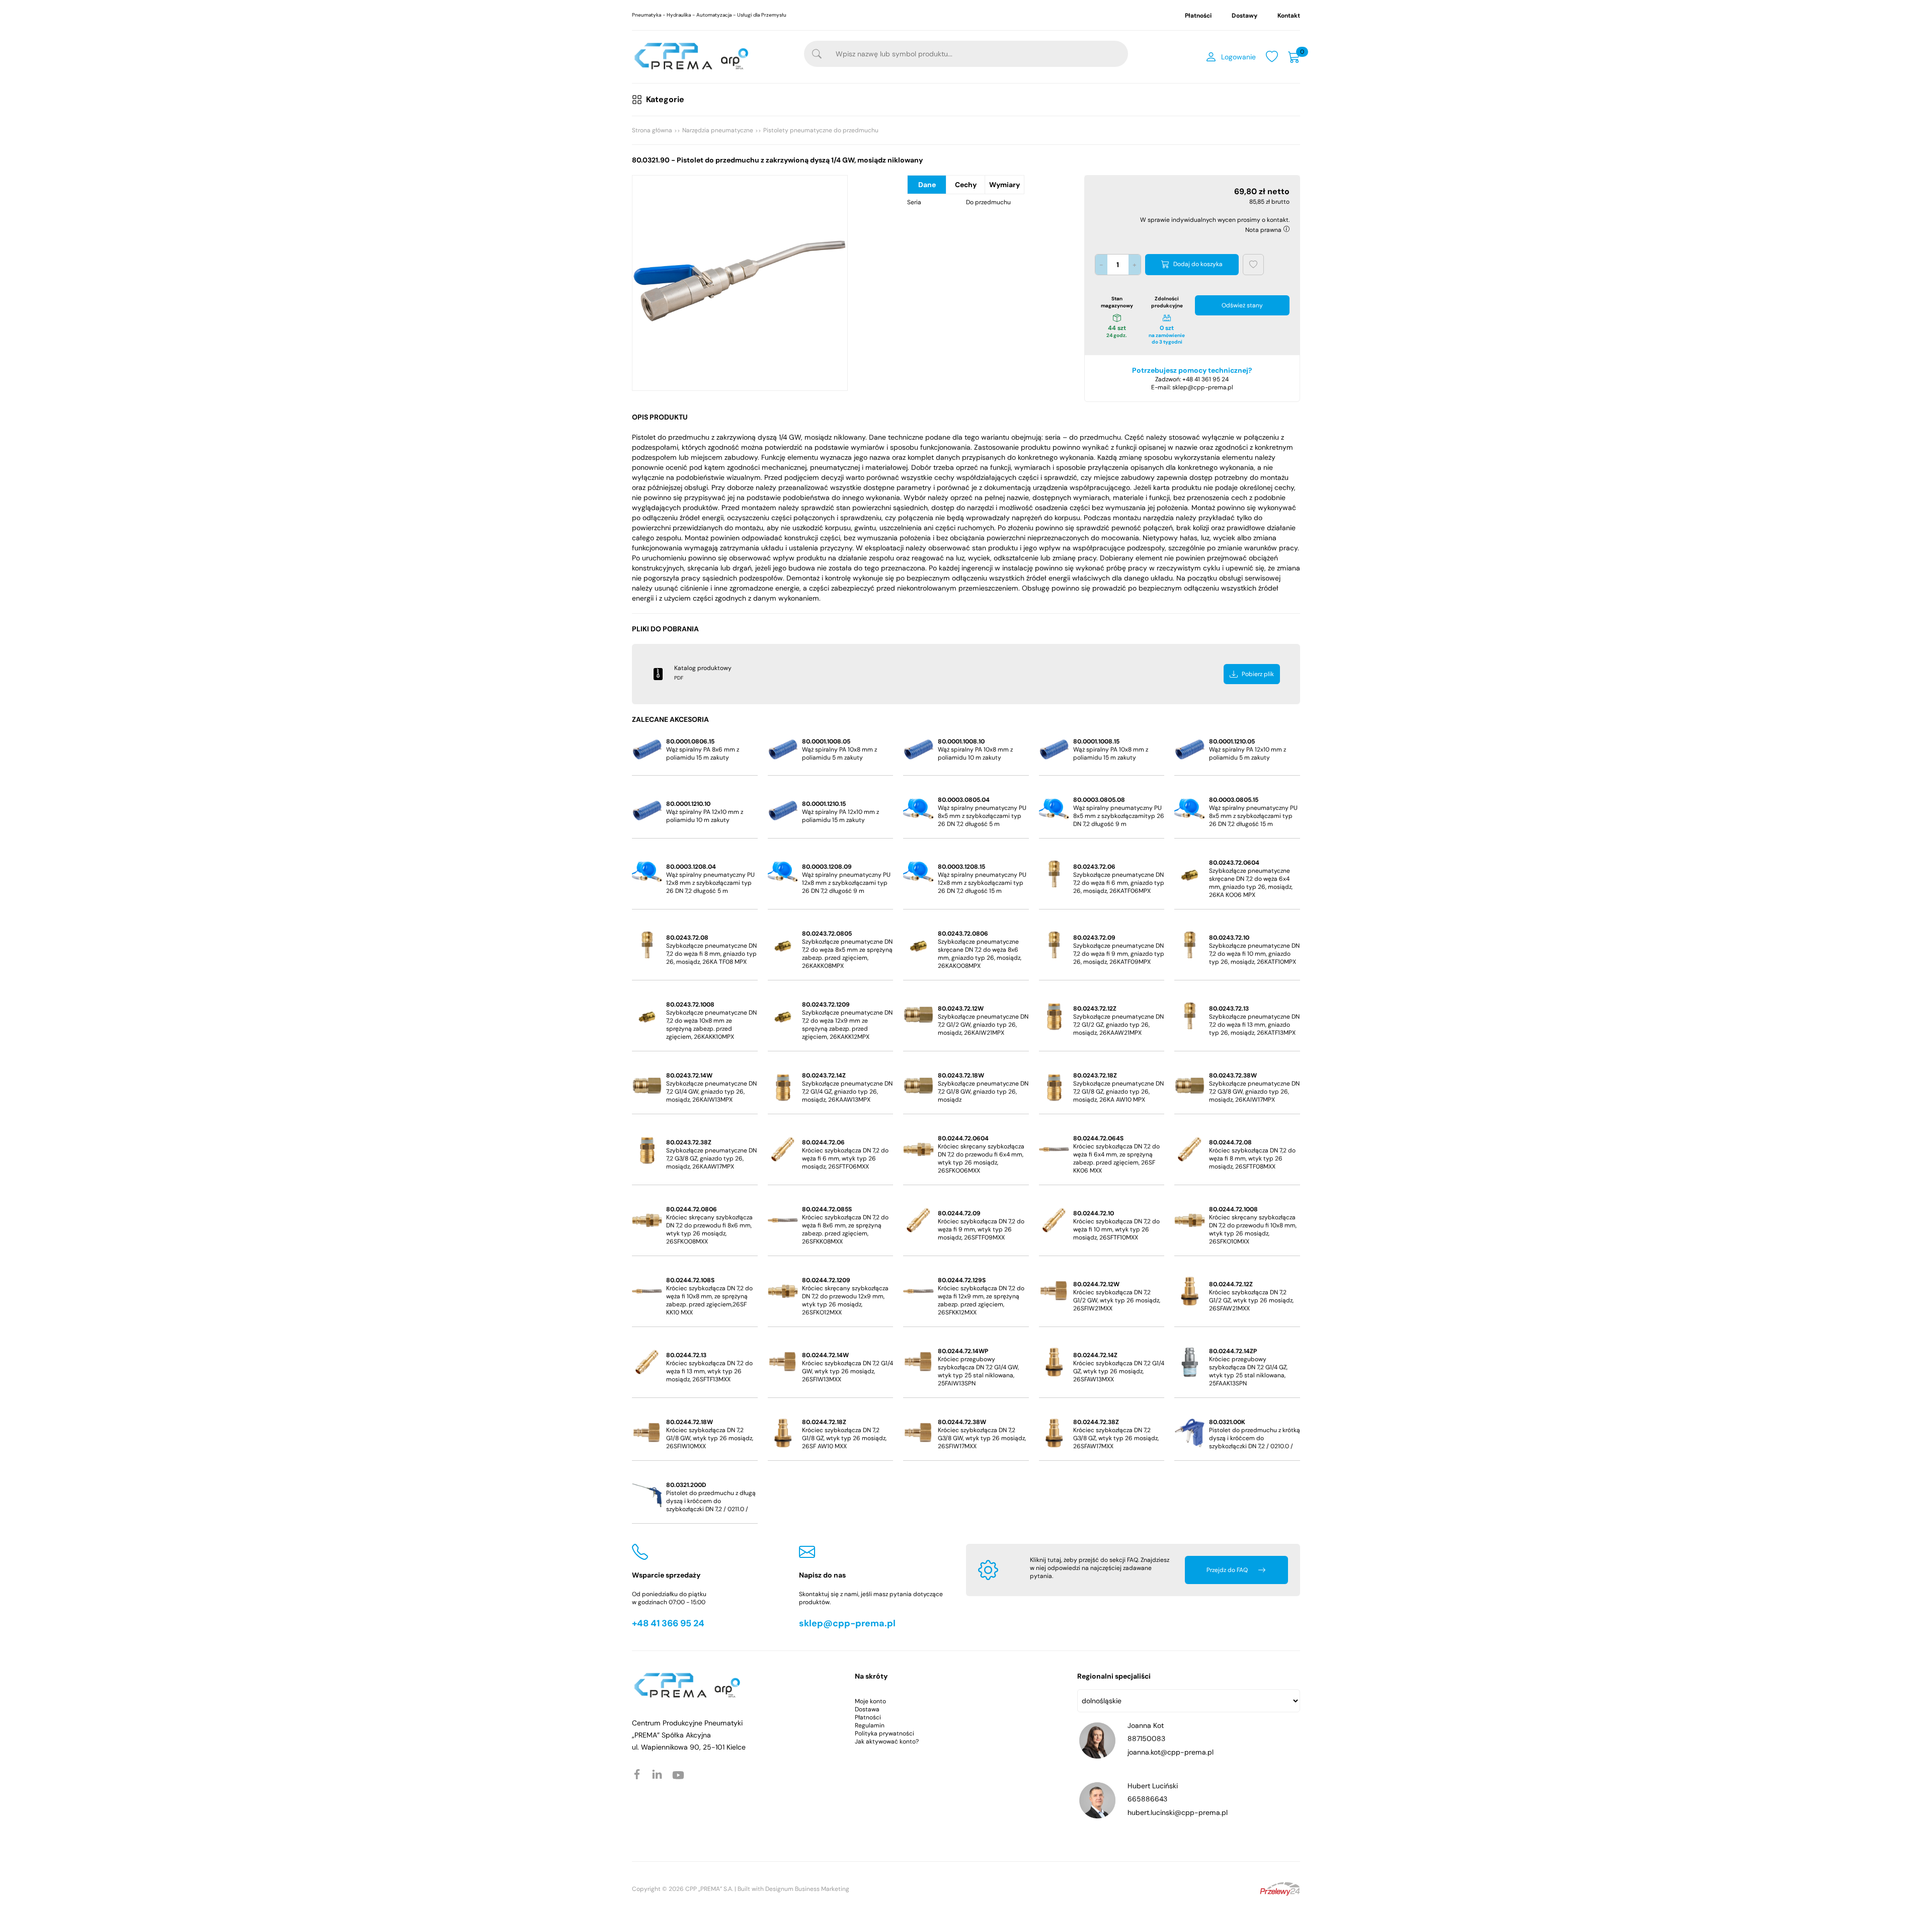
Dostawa (867, 1709)
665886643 (1147, 1799)
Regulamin (870, 1725)
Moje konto (870, 1701)
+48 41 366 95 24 (668, 1623)
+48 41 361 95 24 (1205, 379)
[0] (1294, 57)
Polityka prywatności (884, 1733)
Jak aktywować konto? (887, 1742)
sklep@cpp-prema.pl (1203, 387)
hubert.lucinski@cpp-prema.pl (1178, 1812)
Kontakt (1289, 16)
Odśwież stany (1242, 305)
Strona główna (652, 130)
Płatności (1198, 16)
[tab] (927, 185)
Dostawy (1244, 16)
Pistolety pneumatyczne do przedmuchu (821, 130)
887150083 (1146, 1738)
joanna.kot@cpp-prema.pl (1171, 1752)
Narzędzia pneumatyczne (718, 130)
